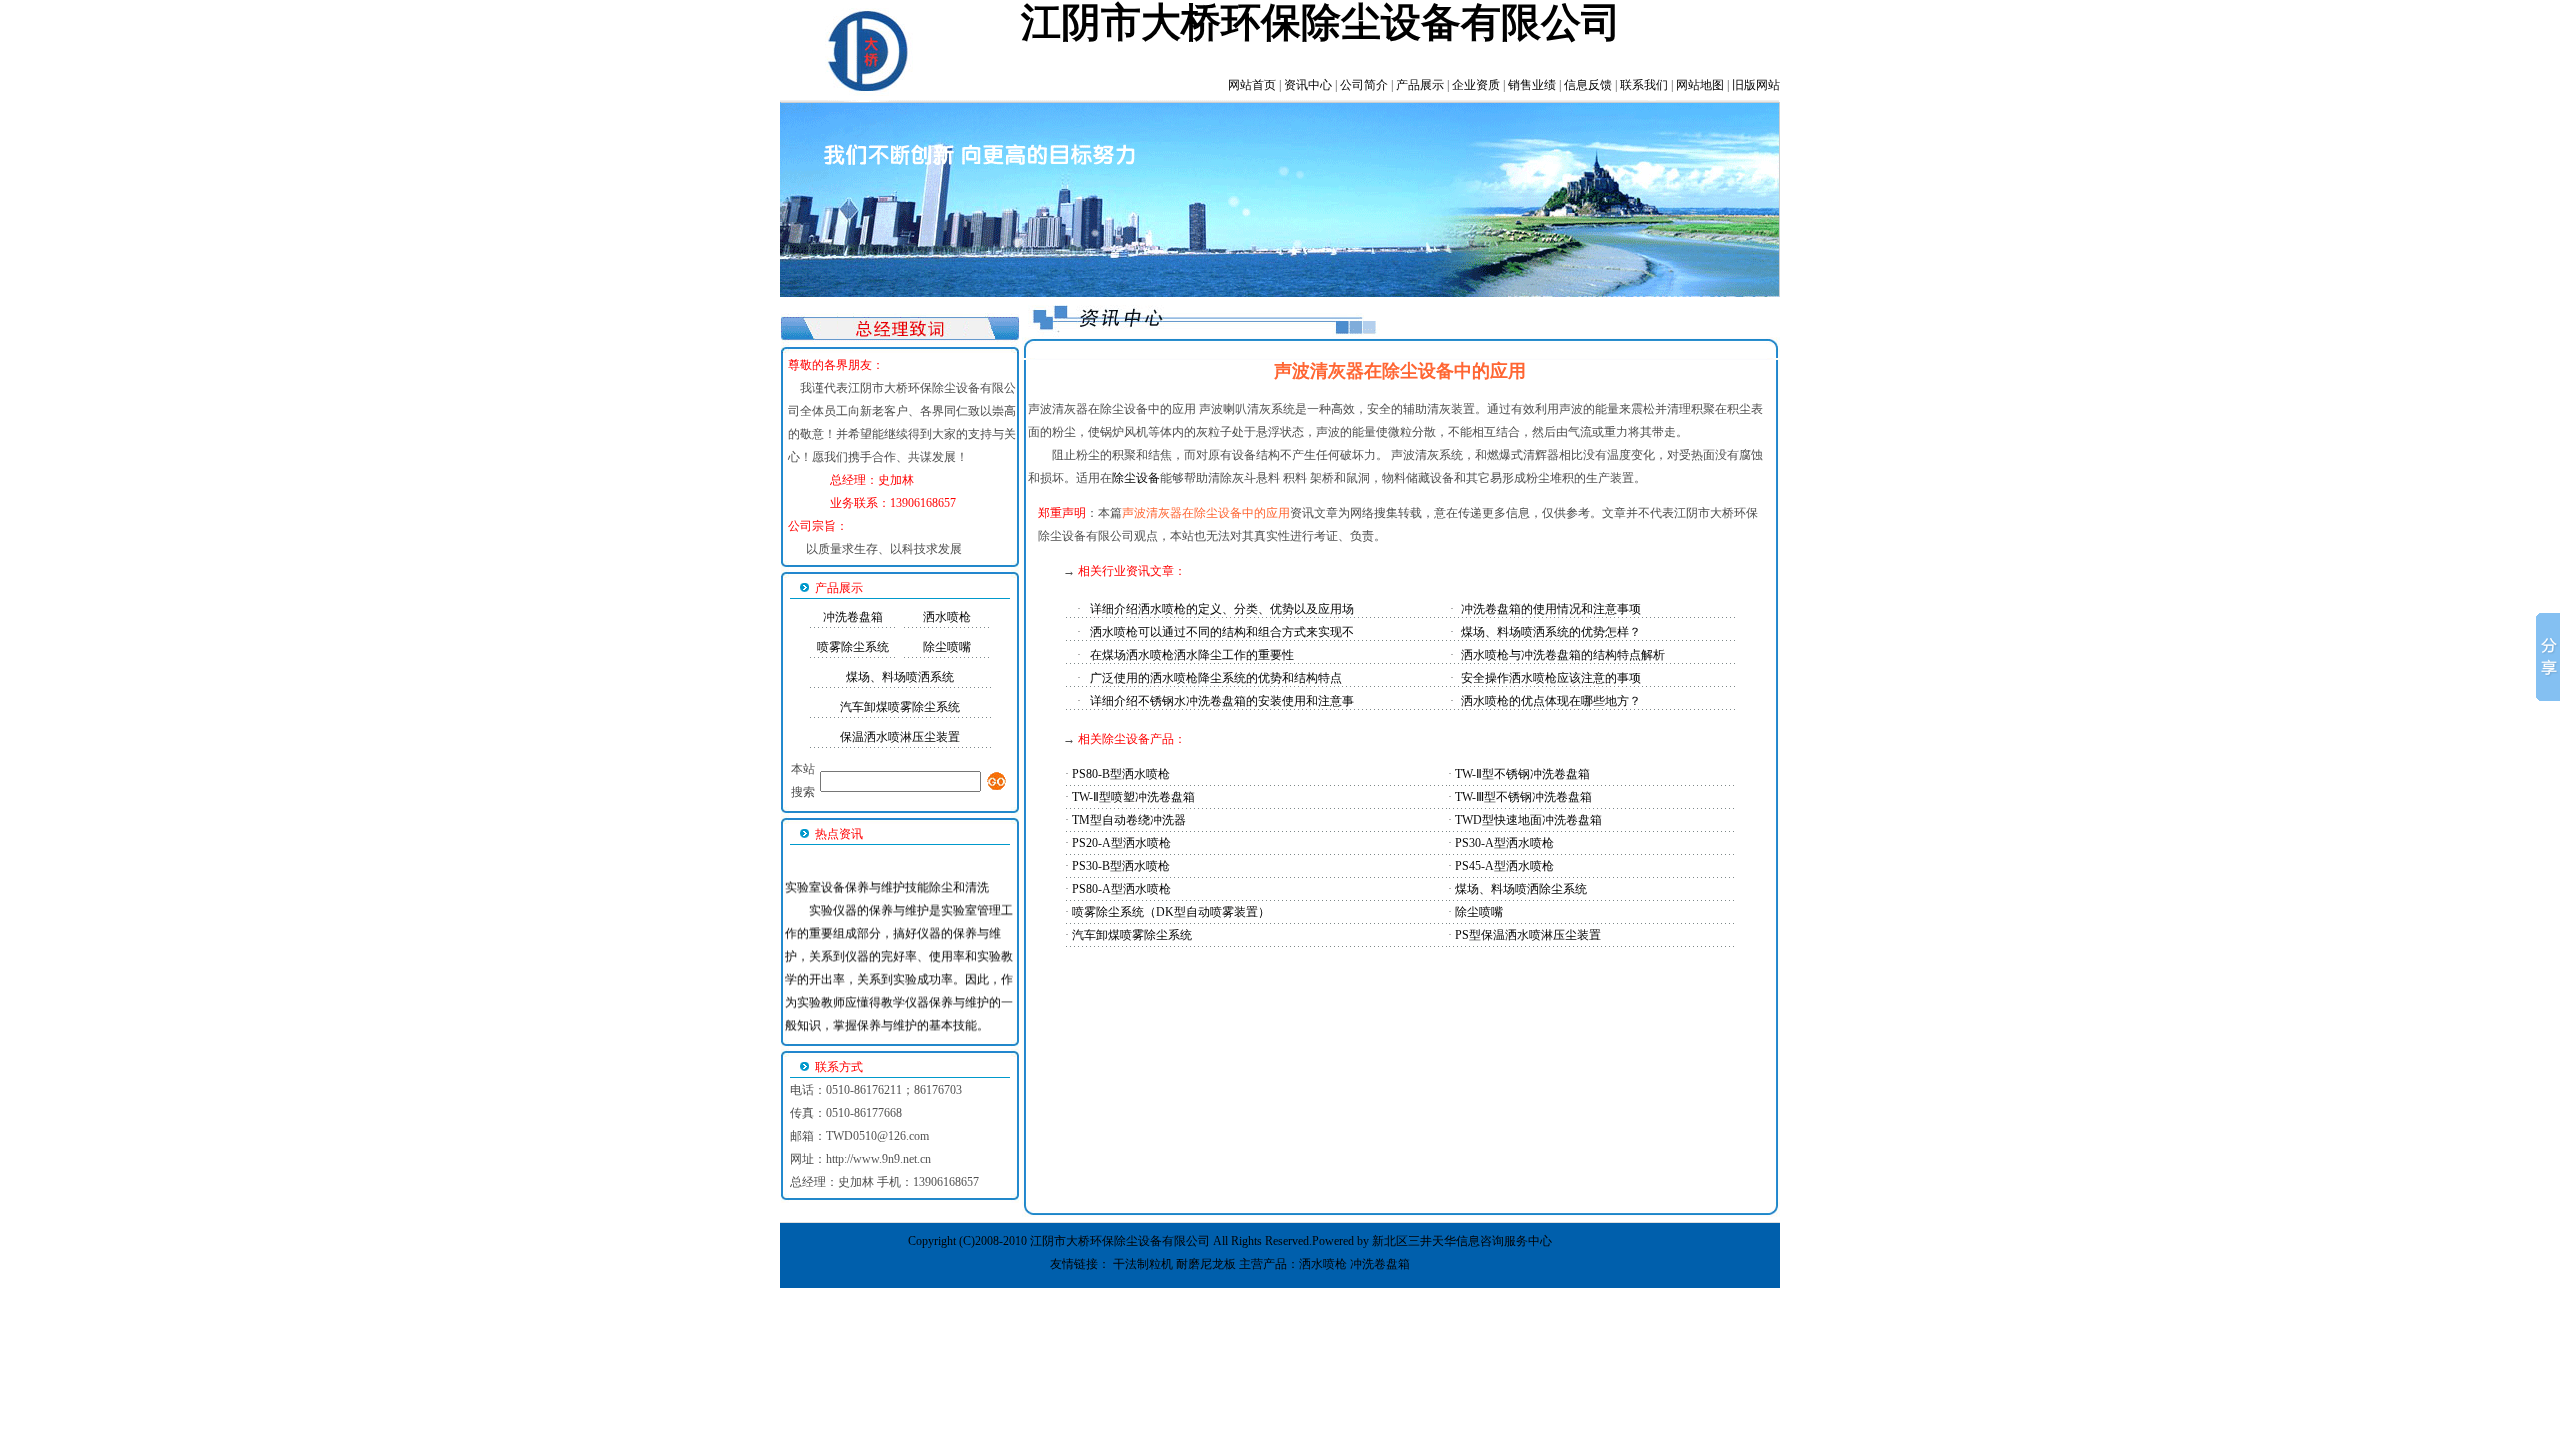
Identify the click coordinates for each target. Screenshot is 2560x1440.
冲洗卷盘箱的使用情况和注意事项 (1551, 609)
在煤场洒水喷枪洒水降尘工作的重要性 (1192, 655)
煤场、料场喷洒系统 (900, 677)
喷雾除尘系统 (853, 647)
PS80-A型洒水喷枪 (1121, 889)
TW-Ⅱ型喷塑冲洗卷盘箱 (1133, 797)
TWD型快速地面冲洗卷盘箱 (1528, 820)
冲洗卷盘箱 (853, 617)
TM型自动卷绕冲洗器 (1129, 820)
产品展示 (1420, 85)
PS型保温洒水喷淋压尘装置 (1528, 935)
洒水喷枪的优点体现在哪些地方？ (1551, 701)
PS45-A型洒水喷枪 (1504, 866)
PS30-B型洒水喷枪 (1121, 866)
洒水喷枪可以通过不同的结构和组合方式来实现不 (1222, 632)
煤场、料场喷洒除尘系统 (1521, 889)
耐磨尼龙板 (1206, 1264)
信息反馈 (1588, 85)
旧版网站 (1756, 85)
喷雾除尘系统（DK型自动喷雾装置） (1171, 912)
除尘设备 (1136, 478)
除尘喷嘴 (947, 647)
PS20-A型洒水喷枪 (1121, 843)
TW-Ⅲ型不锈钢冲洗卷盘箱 (1523, 797)
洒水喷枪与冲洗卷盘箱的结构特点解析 (1563, 655)
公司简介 (1364, 85)
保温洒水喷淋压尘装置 (900, 737)
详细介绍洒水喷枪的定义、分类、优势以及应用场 (1222, 609)
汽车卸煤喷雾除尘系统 (900, 707)
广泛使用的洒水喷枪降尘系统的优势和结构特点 (1216, 678)
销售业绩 (1532, 85)
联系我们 (1644, 85)
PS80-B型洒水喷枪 (1121, 774)
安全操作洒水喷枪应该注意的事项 (1551, 678)
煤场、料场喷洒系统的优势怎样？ (1551, 632)
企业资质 (1476, 85)
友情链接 (1074, 1264)
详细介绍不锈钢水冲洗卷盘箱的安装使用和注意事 (1222, 701)
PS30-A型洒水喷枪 (1504, 843)
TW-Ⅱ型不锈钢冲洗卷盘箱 (1522, 774)
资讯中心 (1308, 85)
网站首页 (1252, 85)
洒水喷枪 (947, 617)
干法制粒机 (1143, 1264)
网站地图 (1700, 85)
